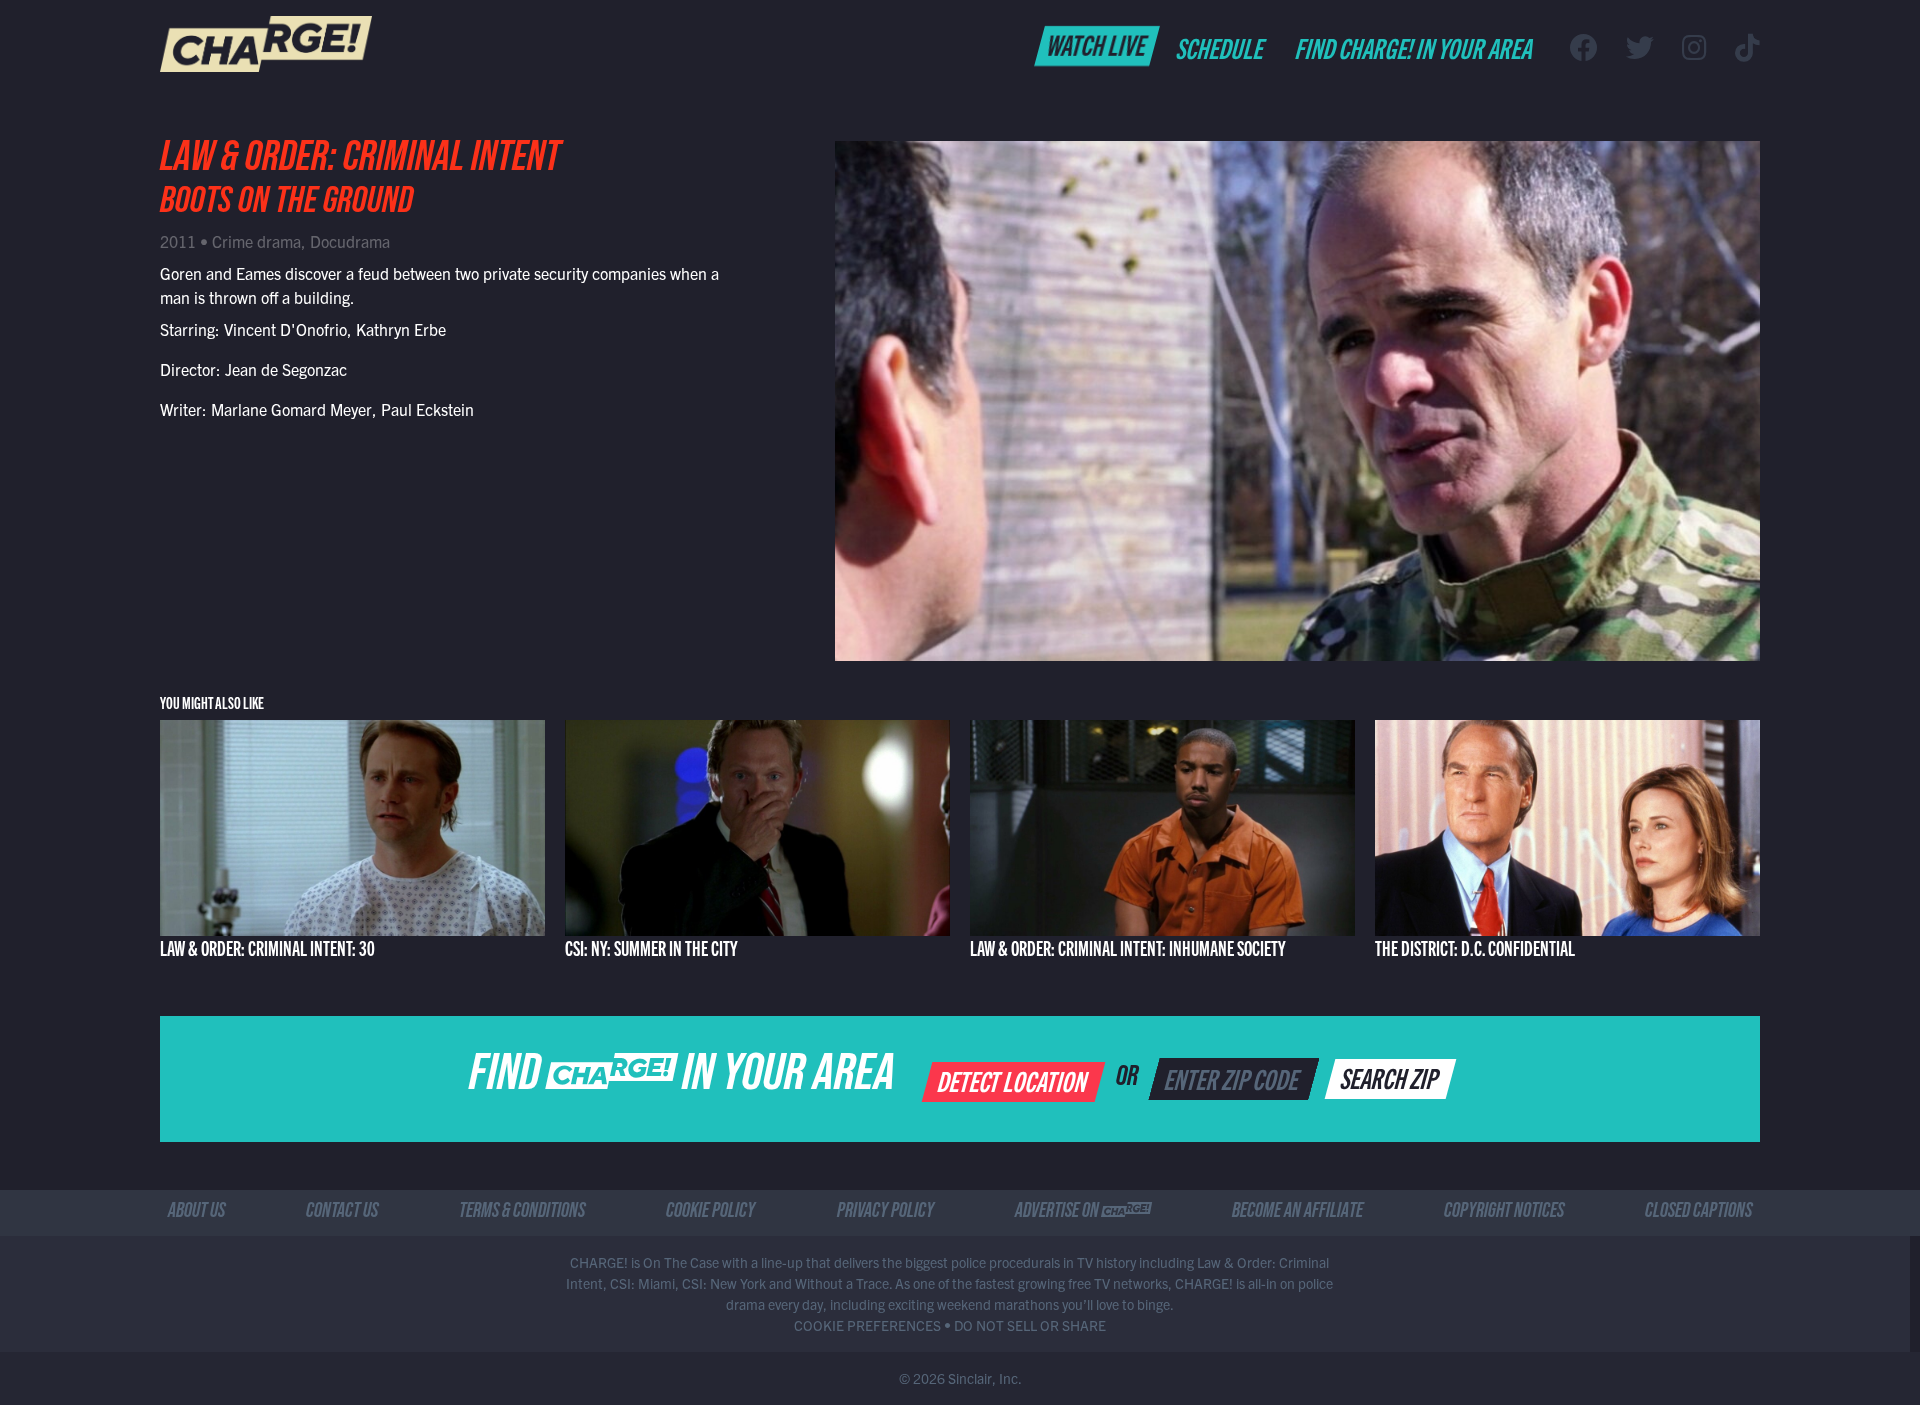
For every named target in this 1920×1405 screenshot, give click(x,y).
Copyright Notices (1504, 1213)
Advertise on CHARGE (1083, 1213)
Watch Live (1097, 44)
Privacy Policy (885, 1213)
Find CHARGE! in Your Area (1415, 47)
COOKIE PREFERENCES (867, 1325)
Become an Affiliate (1297, 1213)
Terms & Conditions (522, 1213)
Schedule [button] (1221, 47)
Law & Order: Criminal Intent (360, 162)
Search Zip (1391, 1077)
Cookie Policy (710, 1213)
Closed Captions (1698, 1213)
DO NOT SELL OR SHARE (1030, 1325)
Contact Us (342, 1213)
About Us (196, 1213)
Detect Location (1014, 1080)
